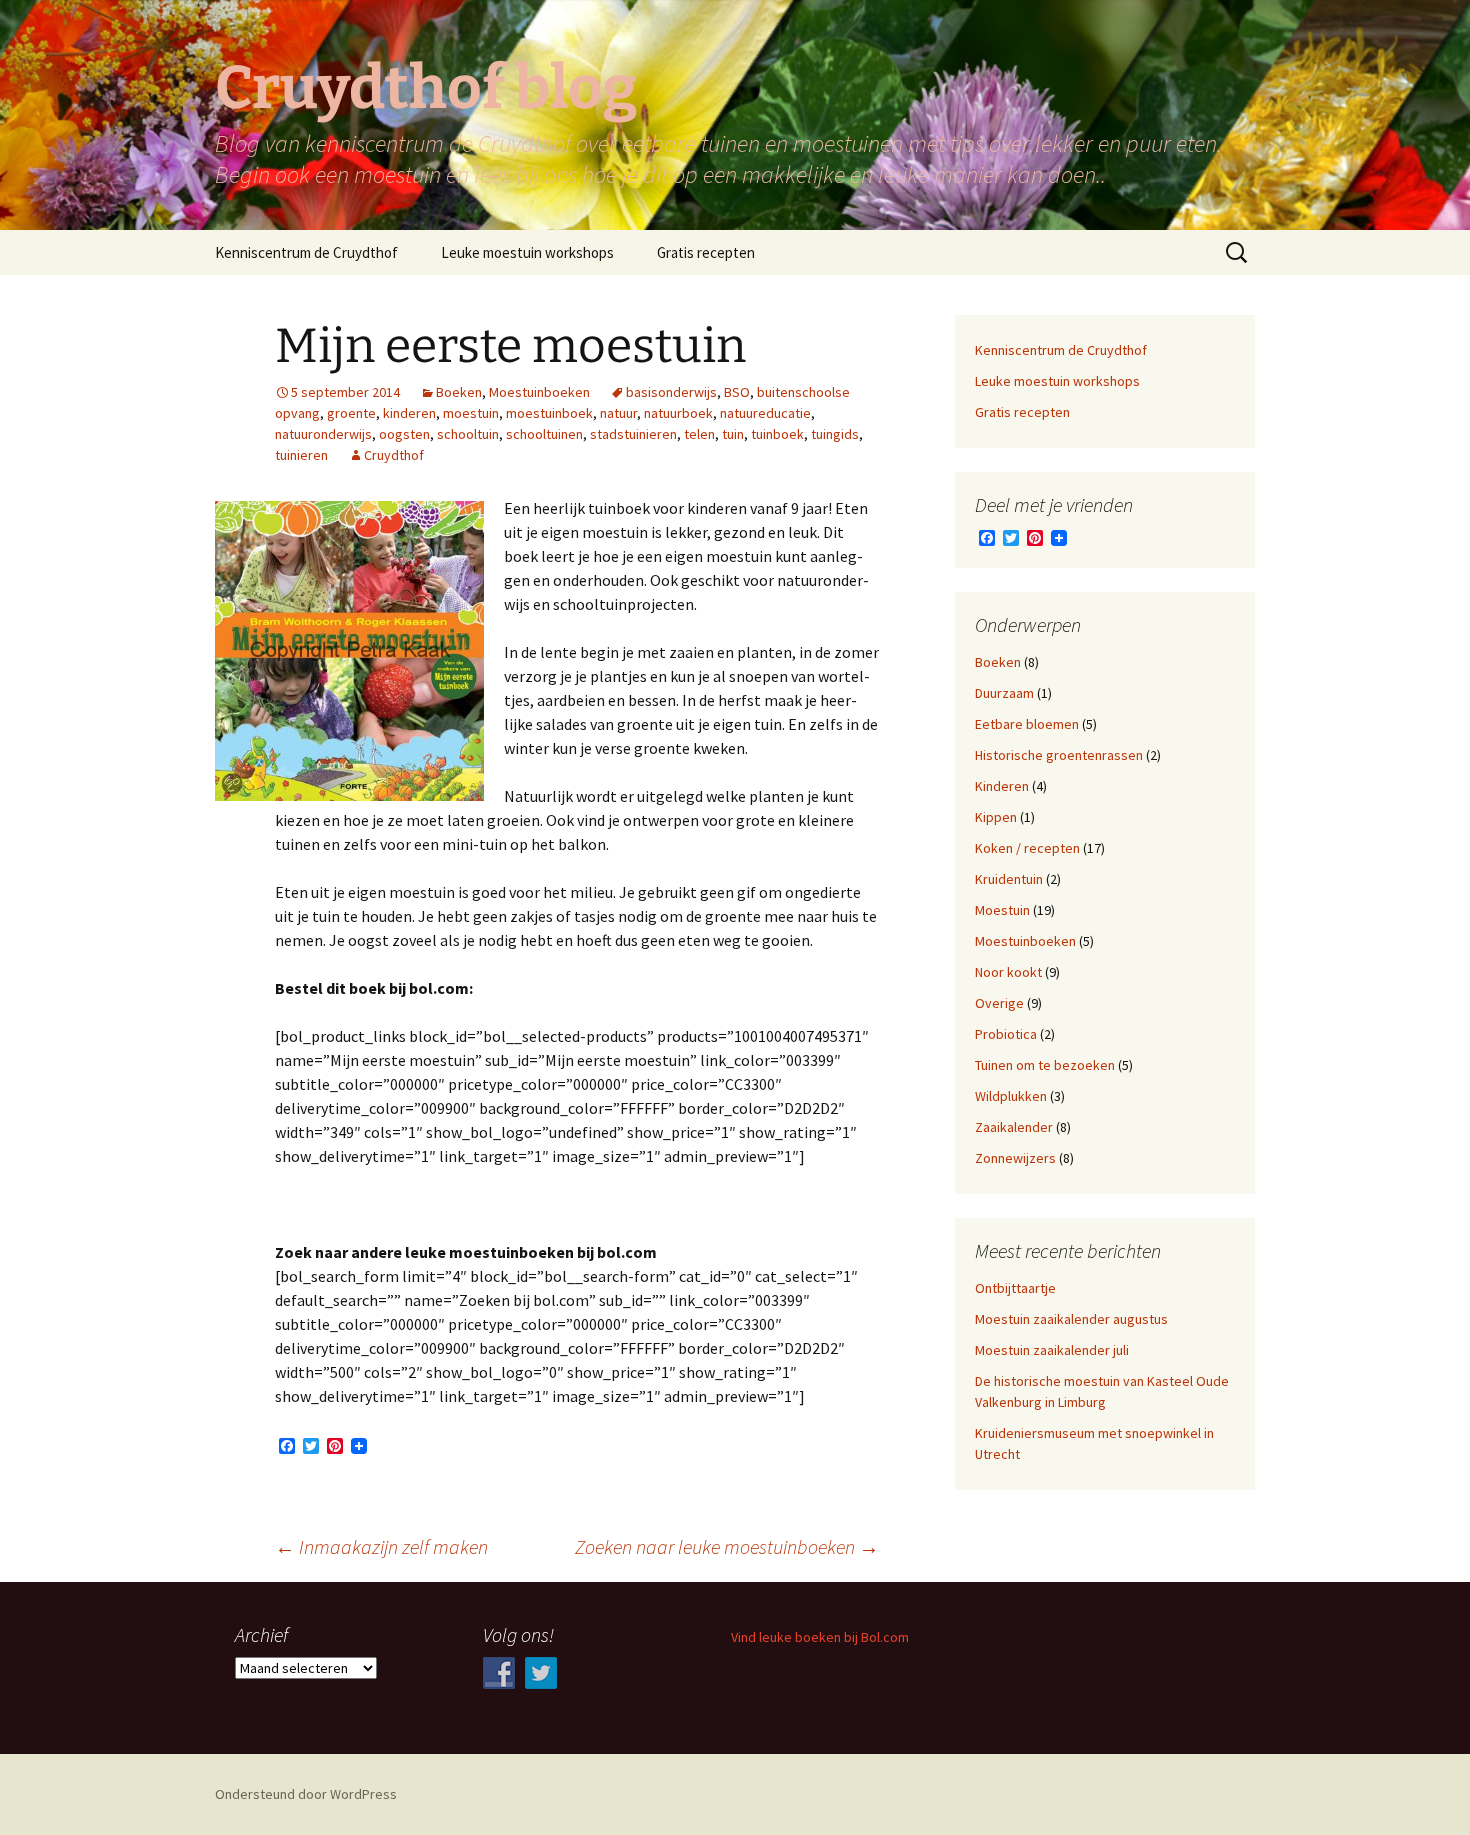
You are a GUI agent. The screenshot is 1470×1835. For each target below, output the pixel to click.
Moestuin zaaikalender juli (1052, 1350)
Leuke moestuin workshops (527, 252)
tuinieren (301, 455)
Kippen (996, 817)
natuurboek (678, 413)
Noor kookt (1008, 972)
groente (351, 413)
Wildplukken (1011, 1096)
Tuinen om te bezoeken (1045, 1065)
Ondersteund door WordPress (306, 1794)
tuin (733, 434)
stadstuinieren (633, 434)
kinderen (409, 413)
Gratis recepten (706, 252)
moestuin (471, 413)
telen (699, 434)
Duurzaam (1004, 693)
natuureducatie (765, 413)
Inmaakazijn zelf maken (381, 1546)
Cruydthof (394, 455)
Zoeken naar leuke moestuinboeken (727, 1546)
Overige (999, 1003)
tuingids (835, 434)
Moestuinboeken (539, 392)
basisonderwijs (671, 392)
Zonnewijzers (1015, 1158)
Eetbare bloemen (1027, 724)
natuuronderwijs (323, 434)
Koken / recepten (1027, 848)
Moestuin (1002, 910)
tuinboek (777, 434)
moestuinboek (549, 413)
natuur (618, 413)
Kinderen (1002, 786)
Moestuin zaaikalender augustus (1071, 1319)
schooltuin (468, 434)
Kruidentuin (1009, 879)
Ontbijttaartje (1015, 1288)
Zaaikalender (1014, 1127)
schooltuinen (544, 434)
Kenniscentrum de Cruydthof (306, 252)
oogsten (404, 434)
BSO (737, 392)
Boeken (459, 392)
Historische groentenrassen (1059, 755)
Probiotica (1006, 1034)
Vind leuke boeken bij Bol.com (820, 1637)
